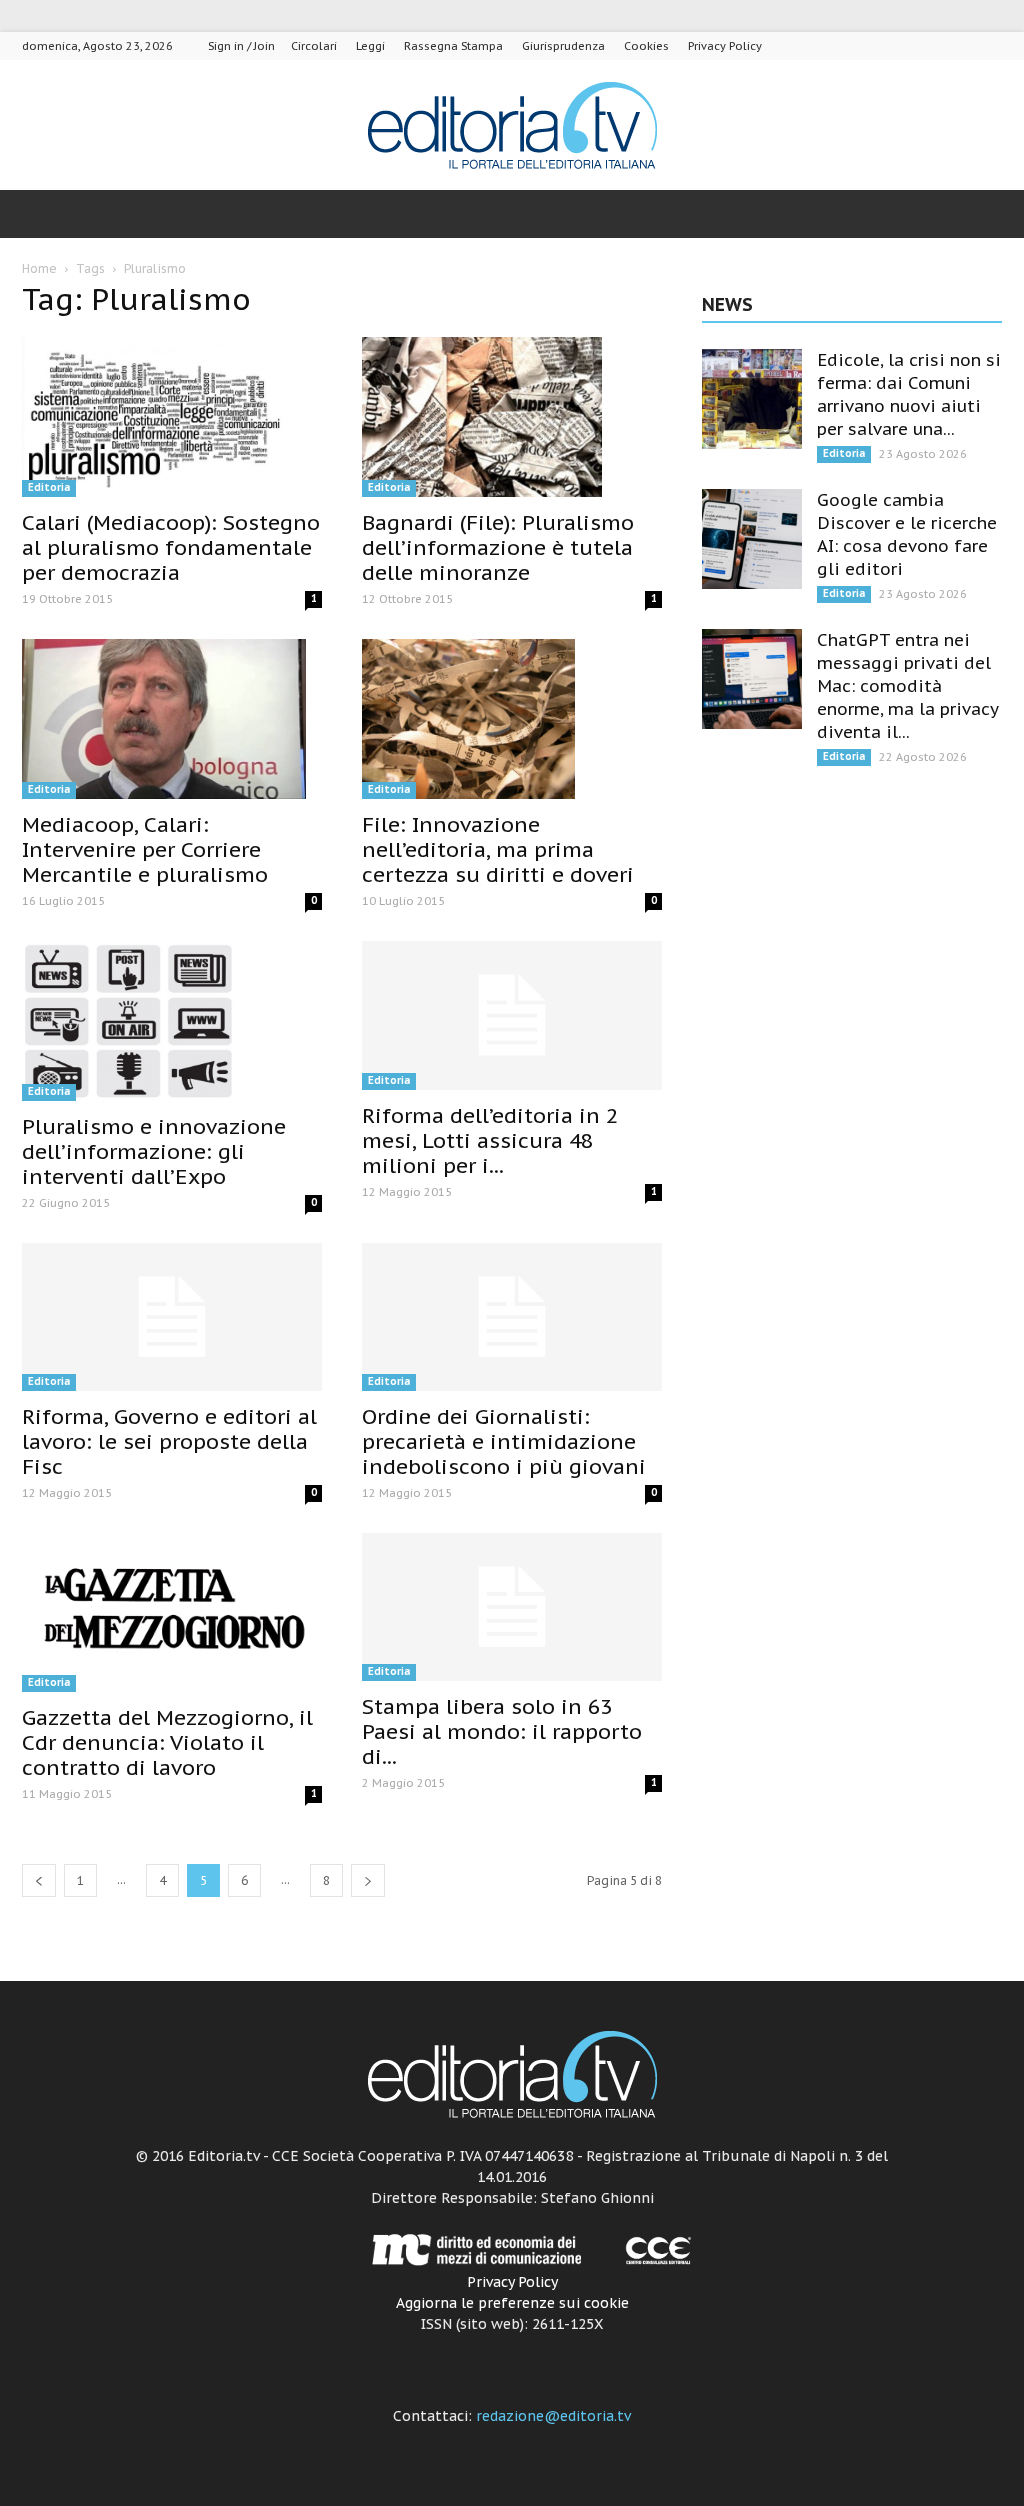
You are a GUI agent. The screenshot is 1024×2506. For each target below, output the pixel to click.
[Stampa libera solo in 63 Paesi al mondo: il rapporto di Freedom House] (512, 1607)
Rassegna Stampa (453, 46)
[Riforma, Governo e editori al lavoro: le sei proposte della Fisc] (172, 1317)
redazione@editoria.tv (553, 2416)
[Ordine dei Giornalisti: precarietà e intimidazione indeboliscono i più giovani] (512, 1317)
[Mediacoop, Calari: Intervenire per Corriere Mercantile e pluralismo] (172, 719)
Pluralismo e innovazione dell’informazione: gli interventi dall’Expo (154, 1151)
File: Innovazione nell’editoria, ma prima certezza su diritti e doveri (498, 849)
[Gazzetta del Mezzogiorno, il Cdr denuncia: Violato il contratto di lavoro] (172, 1612)
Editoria (49, 487)
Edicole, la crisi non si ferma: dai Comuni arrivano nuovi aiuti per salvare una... (909, 394)
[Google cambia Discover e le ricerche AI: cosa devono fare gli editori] (752, 539)
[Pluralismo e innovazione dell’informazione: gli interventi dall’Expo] (172, 1021)
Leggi (370, 46)
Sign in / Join (241, 46)
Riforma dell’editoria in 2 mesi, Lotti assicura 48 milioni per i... (490, 1140)
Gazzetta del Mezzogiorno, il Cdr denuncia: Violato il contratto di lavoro (167, 1742)
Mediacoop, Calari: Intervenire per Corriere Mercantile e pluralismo (145, 849)
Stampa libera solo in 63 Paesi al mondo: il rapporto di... (502, 1731)
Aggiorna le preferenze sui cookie (512, 2303)
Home (39, 268)
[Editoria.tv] (512, 126)
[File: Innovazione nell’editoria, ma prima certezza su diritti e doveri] (512, 719)
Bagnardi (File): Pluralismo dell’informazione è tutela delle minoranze (498, 547)
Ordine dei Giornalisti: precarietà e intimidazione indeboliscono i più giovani (504, 1441)
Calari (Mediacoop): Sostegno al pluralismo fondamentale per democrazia (171, 547)
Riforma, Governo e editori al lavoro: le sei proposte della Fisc (169, 1441)
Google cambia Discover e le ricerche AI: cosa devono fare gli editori (907, 534)
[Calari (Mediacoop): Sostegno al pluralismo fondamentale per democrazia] (172, 417)
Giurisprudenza (563, 46)
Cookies (646, 46)
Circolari (314, 46)
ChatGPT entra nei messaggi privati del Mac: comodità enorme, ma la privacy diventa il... (907, 686)
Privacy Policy (725, 46)
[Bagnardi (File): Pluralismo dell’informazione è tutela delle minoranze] (512, 417)
